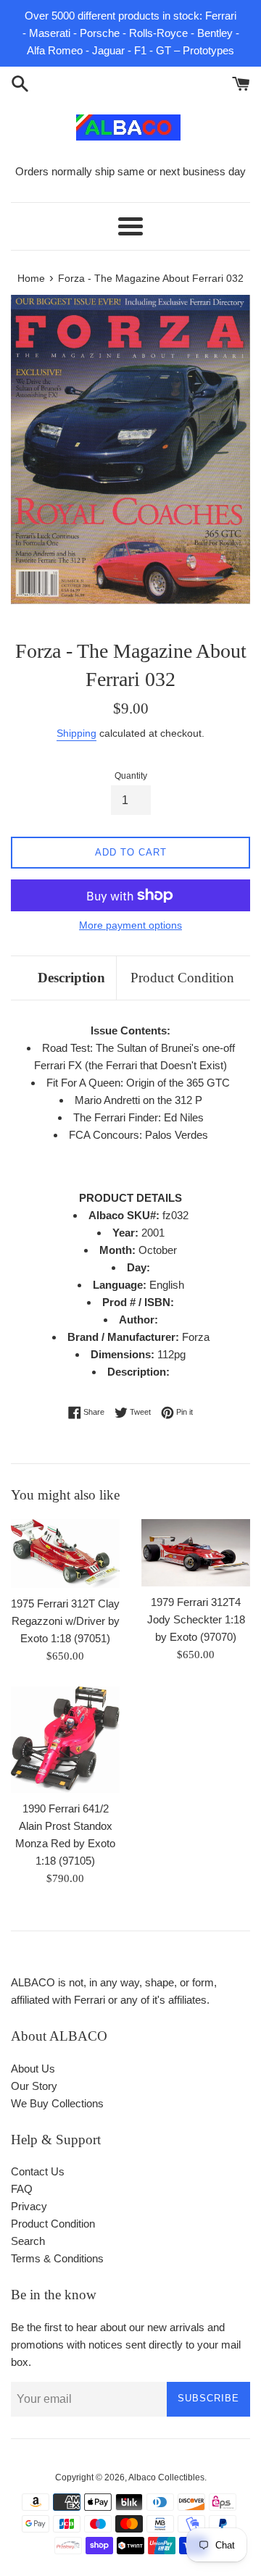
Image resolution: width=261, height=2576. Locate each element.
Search (28, 2241)
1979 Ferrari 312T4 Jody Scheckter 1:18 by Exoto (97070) (196, 1619)
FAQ (22, 2189)
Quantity (131, 776)
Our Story (34, 2086)
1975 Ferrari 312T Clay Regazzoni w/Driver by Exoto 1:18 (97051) (65, 1621)
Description (71, 978)
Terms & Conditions (57, 2258)
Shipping (76, 733)
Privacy (29, 2206)
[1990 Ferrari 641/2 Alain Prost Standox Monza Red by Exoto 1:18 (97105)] (65, 1740)
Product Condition (182, 978)
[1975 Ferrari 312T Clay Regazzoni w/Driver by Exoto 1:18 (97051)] (65, 1554)
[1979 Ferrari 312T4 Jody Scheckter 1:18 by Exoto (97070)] (196, 1553)
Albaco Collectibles (166, 2477)
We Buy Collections (57, 2103)
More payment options (130, 925)
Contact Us (38, 2171)
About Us (33, 2069)
